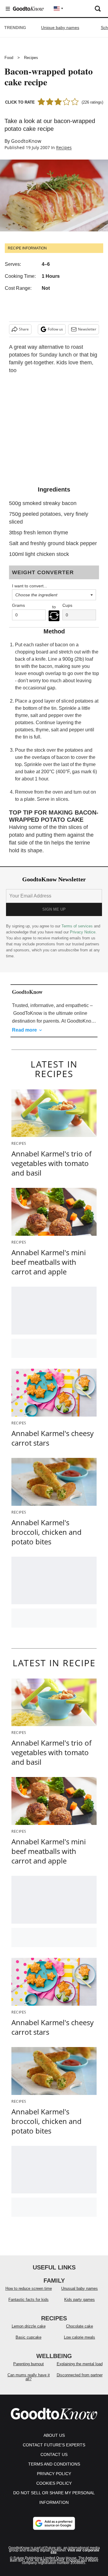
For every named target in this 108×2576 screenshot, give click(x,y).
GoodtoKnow (26, 141)
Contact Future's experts (54, 2445)
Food (9, 58)
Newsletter (87, 329)
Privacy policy (54, 2474)
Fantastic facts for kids (28, 2300)
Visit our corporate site (75, 2551)
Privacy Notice (83, 932)
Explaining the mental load (80, 2364)
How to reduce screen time (29, 2288)
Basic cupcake (28, 2337)
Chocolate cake (79, 2326)
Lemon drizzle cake (29, 2326)
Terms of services (78, 926)
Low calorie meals (79, 2337)
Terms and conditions (54, 2464)
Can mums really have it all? (29, 2377)
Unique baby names (60, 28)
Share (24, 329)
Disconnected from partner (80, 2375)
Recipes (31, 58)
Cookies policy (54, 2483)
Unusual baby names (79, 2288)
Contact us (54, 2454)
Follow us (55, 329)
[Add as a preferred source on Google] (54, 2523)
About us (54, 2435)
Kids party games (79, 2300)
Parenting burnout (28, 2364)
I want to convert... (30, 586)
